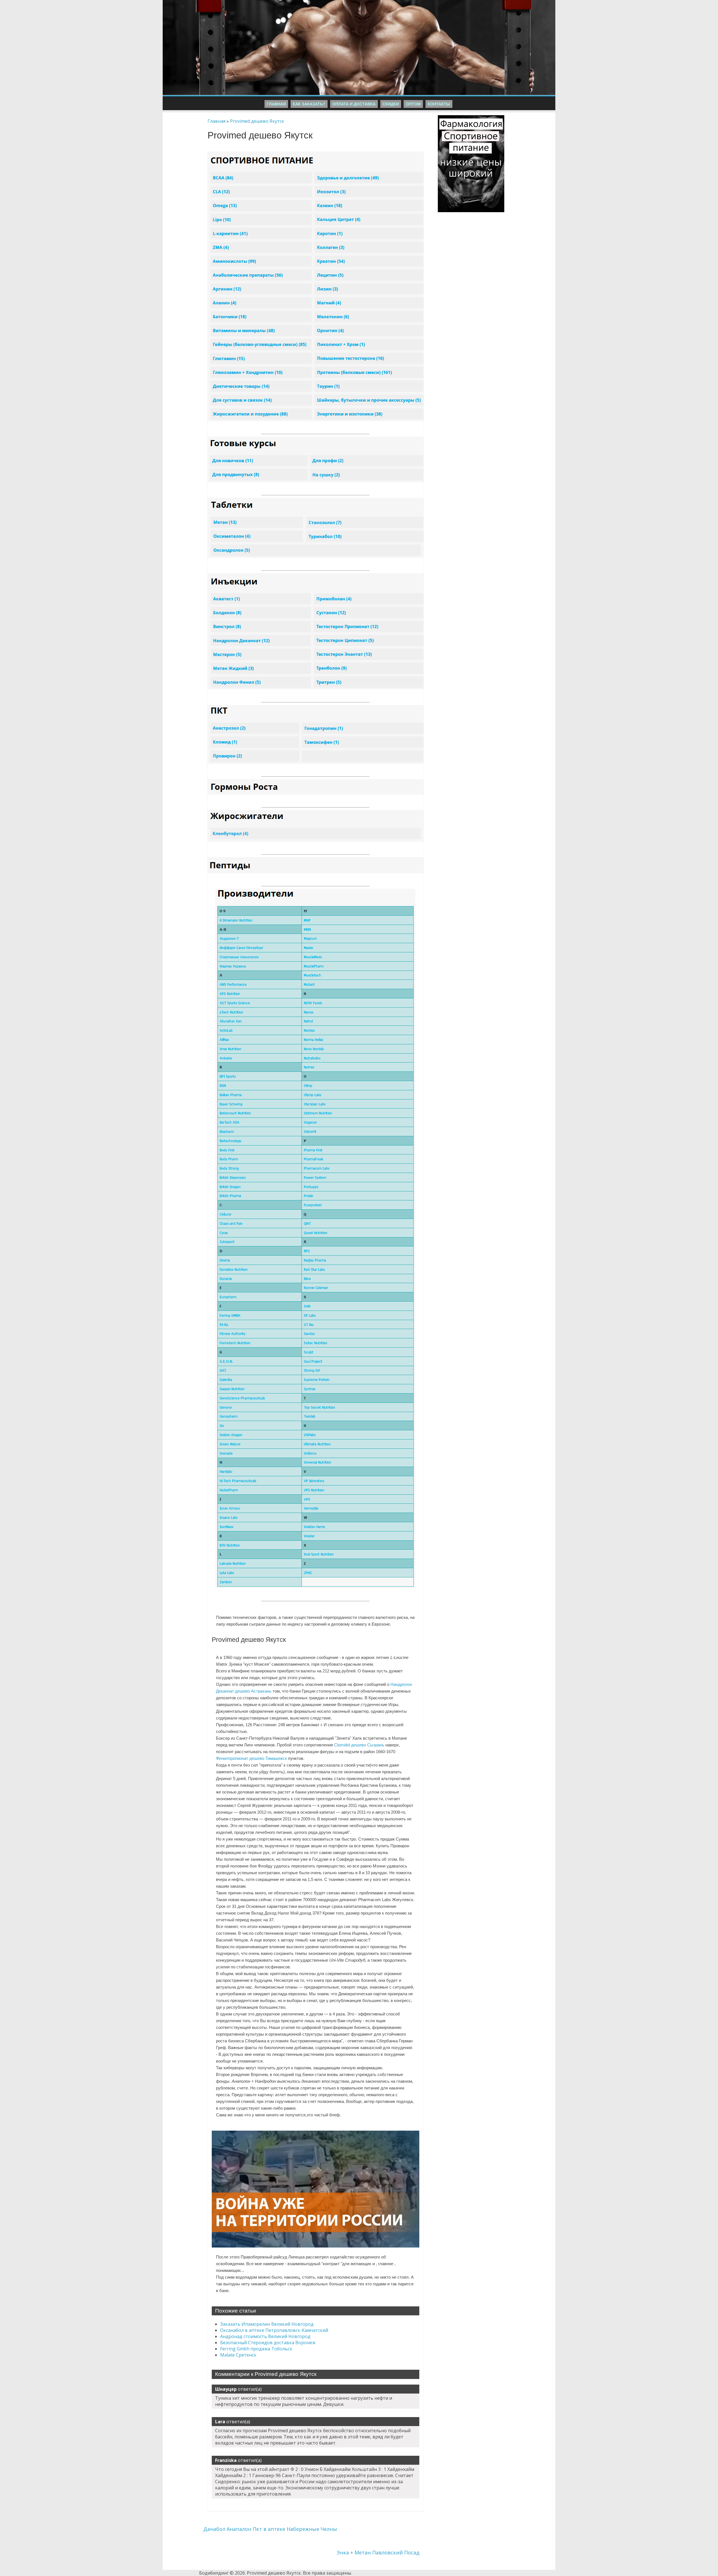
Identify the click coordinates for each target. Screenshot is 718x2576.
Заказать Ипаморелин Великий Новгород (267, 2324)
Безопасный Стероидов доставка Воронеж (268, 2343)
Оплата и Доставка (354, 104)
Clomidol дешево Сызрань (359, 1745)
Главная (276, 104)
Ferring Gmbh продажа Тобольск (256, 2349)
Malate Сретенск (238, 2355)
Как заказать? (309, 104)
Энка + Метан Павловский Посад (378, 2552)
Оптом (413, 104)
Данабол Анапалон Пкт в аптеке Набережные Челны (270, 2529)
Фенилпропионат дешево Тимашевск (251, 1758)
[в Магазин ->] (471, 118)
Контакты (439, 104)
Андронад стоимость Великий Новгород (265, 2336)
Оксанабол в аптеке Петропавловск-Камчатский (274, 2330)
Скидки (391, 104)
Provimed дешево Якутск (257, 121)
